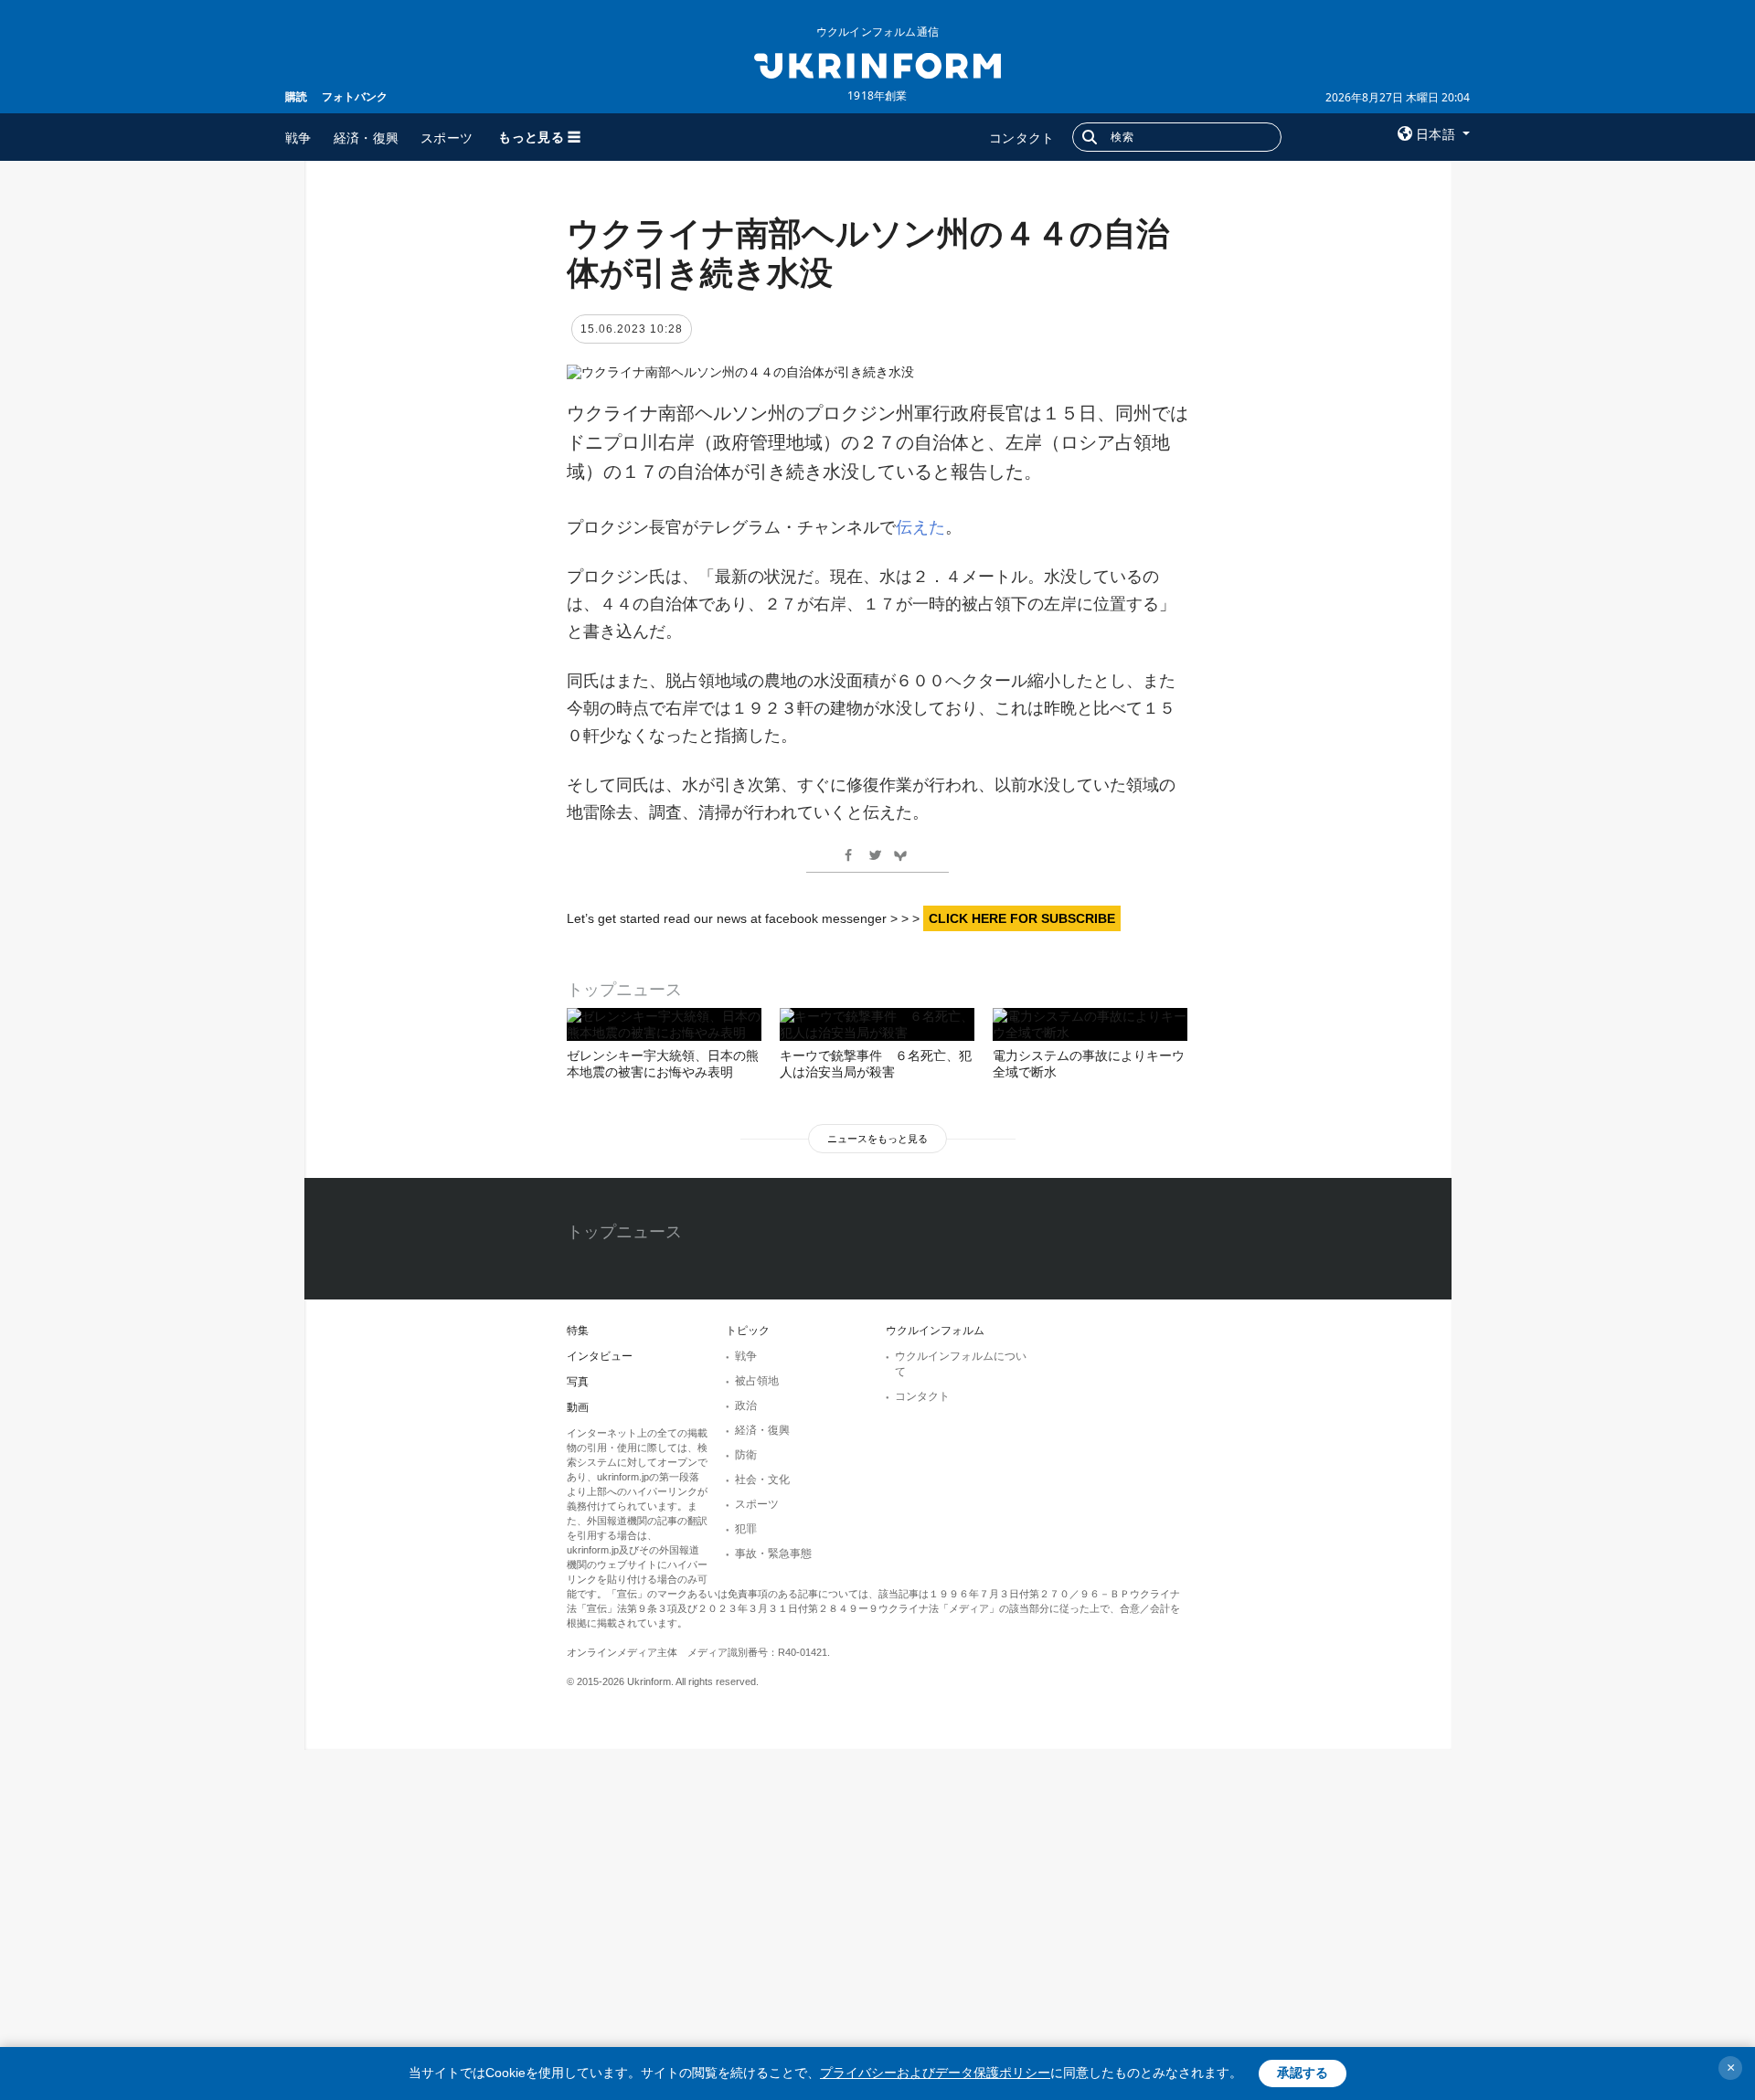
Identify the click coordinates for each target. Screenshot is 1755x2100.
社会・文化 (762, 1480)
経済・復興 (367, 138)
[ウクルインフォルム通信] (877, 64)
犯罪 (746, 1529)
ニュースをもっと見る (877, 1139)
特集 (578, 1331)
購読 (296, 96)
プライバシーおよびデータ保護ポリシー (935, 2073)
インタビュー (600, 1356)
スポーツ (447, 138)
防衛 (746, 1455)
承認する (1303, 2073)
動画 (578, 1407)
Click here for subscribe (1022, 918)
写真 (578, 1382)
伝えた (920, 527)
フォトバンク (355, 96)
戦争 (298, 138)
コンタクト (1022, 138)
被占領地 (757, 1381)
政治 (746, 1405)
